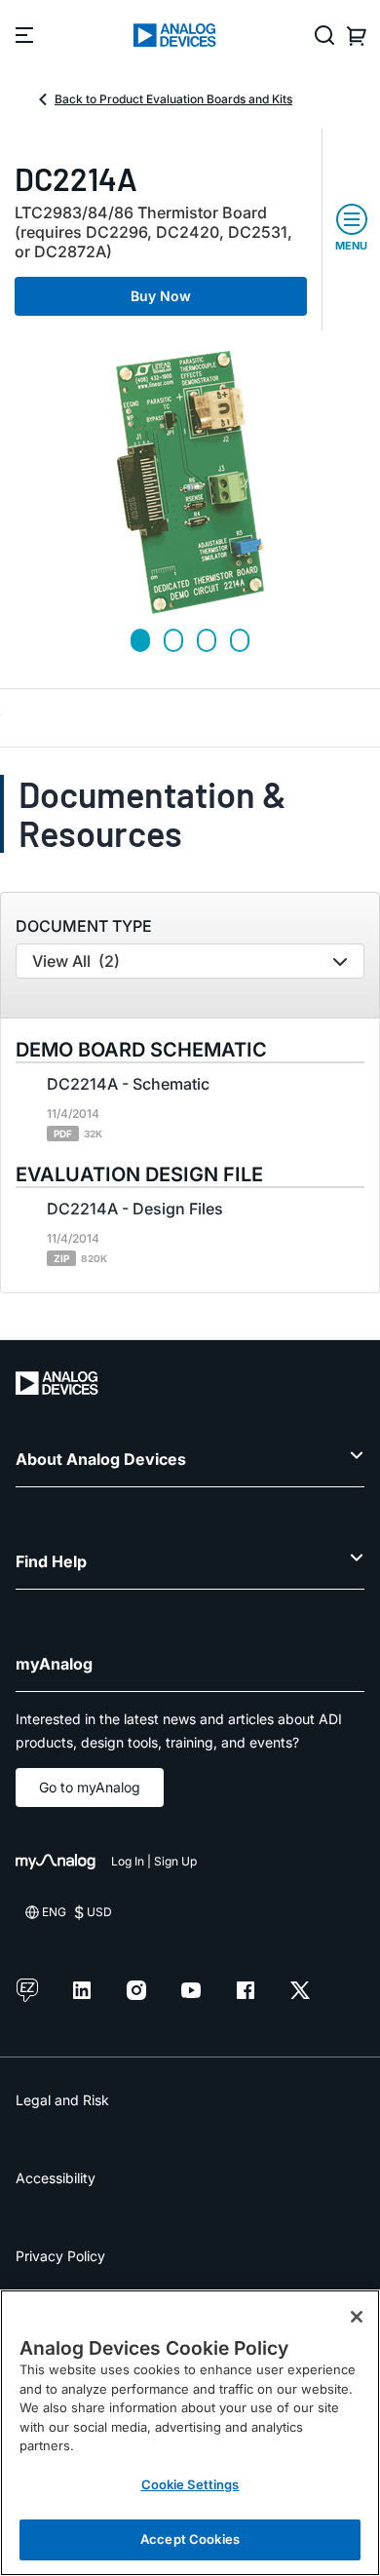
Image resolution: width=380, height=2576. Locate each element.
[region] (190, 2433)
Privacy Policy (60, 2256)
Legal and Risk (62, 2100)
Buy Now (161, 296)
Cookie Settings (190, 2484)
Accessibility (56, 2178)
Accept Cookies (190, 2539)
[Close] (357, 2317)
